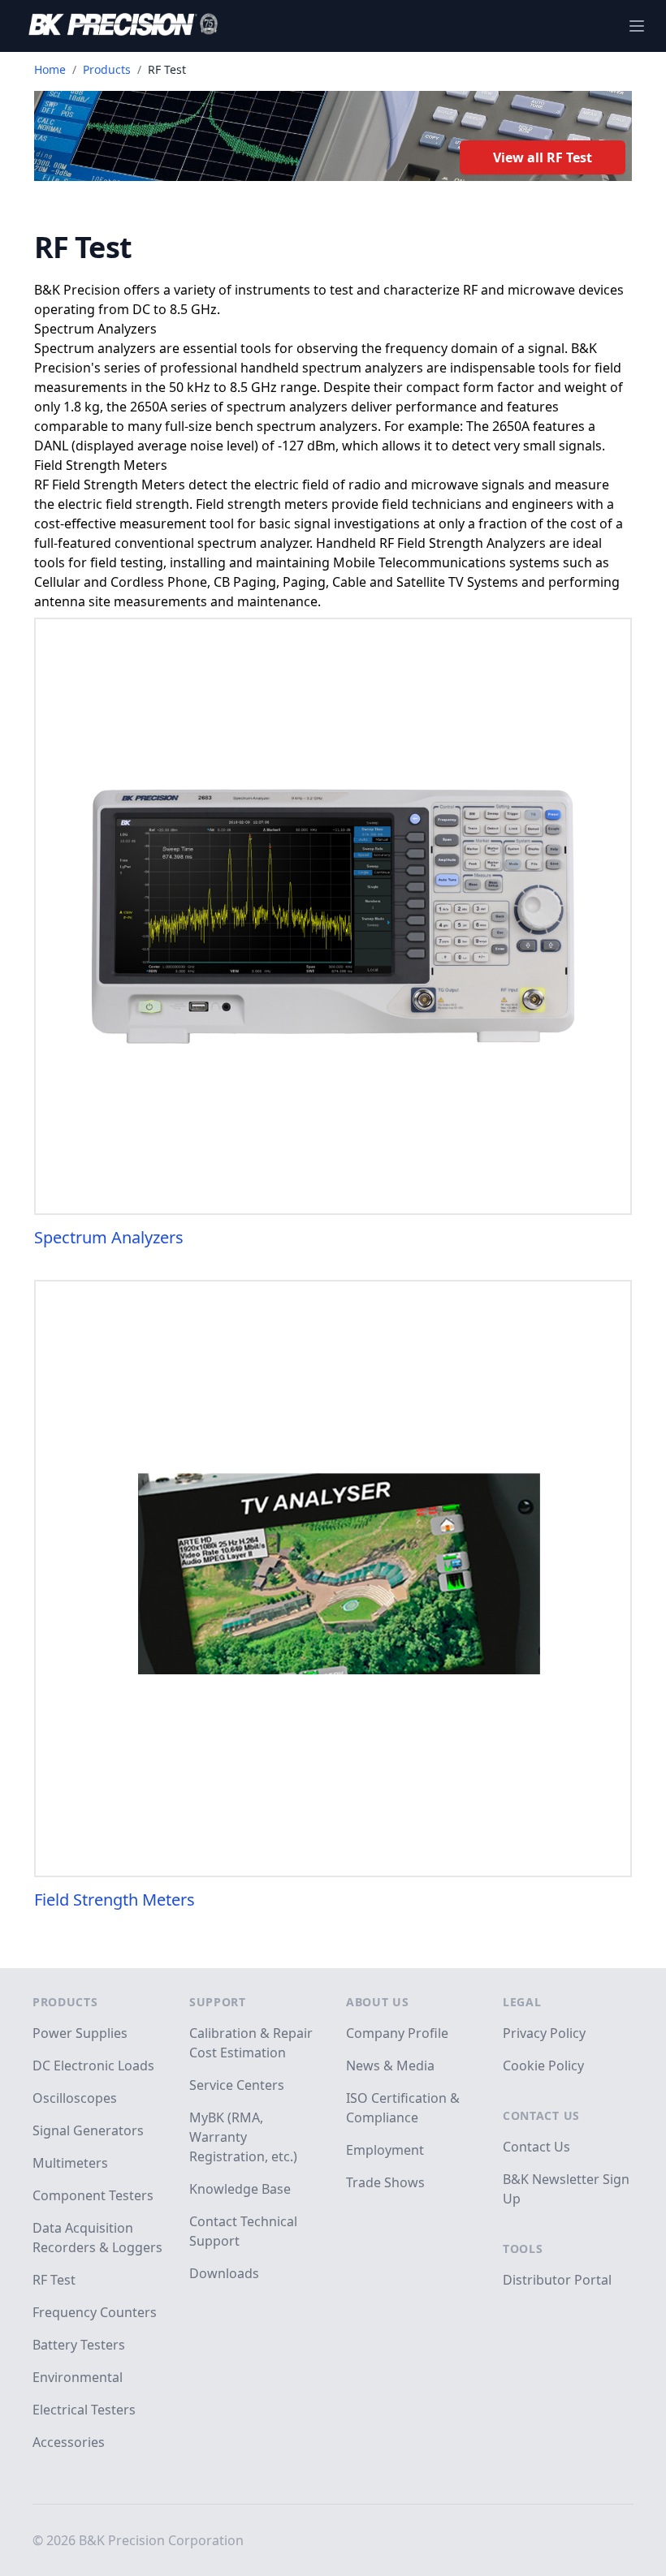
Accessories (69, 2442)
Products (107, 69)
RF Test (54, 2280)
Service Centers (237, 2085)
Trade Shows (385, 2182)
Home (50, 69)
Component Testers (93, 2195)
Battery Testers (79, 2345)
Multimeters (70, 2163)
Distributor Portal (557, 2280)
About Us (378, 2002)
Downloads (224, 2273)
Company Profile (397, 2033)
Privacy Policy (544, 2033)
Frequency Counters (95, 2312)
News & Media (390, 2066)
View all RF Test (543, 157)
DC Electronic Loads (93, 2066)
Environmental (78, 2377)
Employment (385, 2150)
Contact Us (541, 2115)
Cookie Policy (543, 2066)
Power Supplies (80, 2033)
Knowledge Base (240, 2189)
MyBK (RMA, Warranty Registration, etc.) (243, 2137)
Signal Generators (88, 2130)
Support (218, 2002)
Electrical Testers (84, 2410)
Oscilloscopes (75, 2098)
